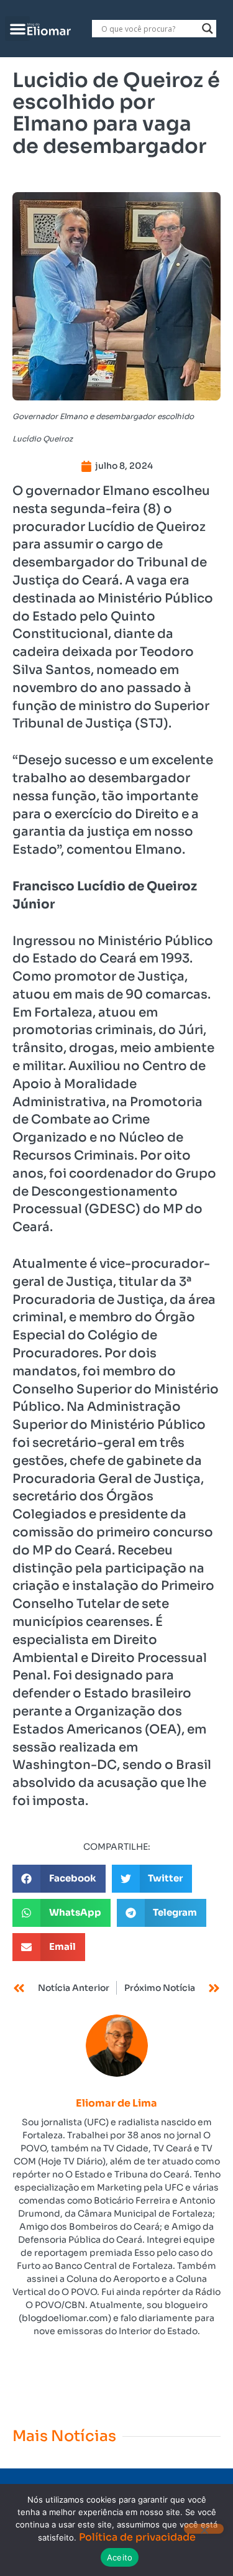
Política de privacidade (137, 2537)
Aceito (120, 2557)
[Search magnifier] (208, 29)
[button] (18, 29)
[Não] (204, 2529)
